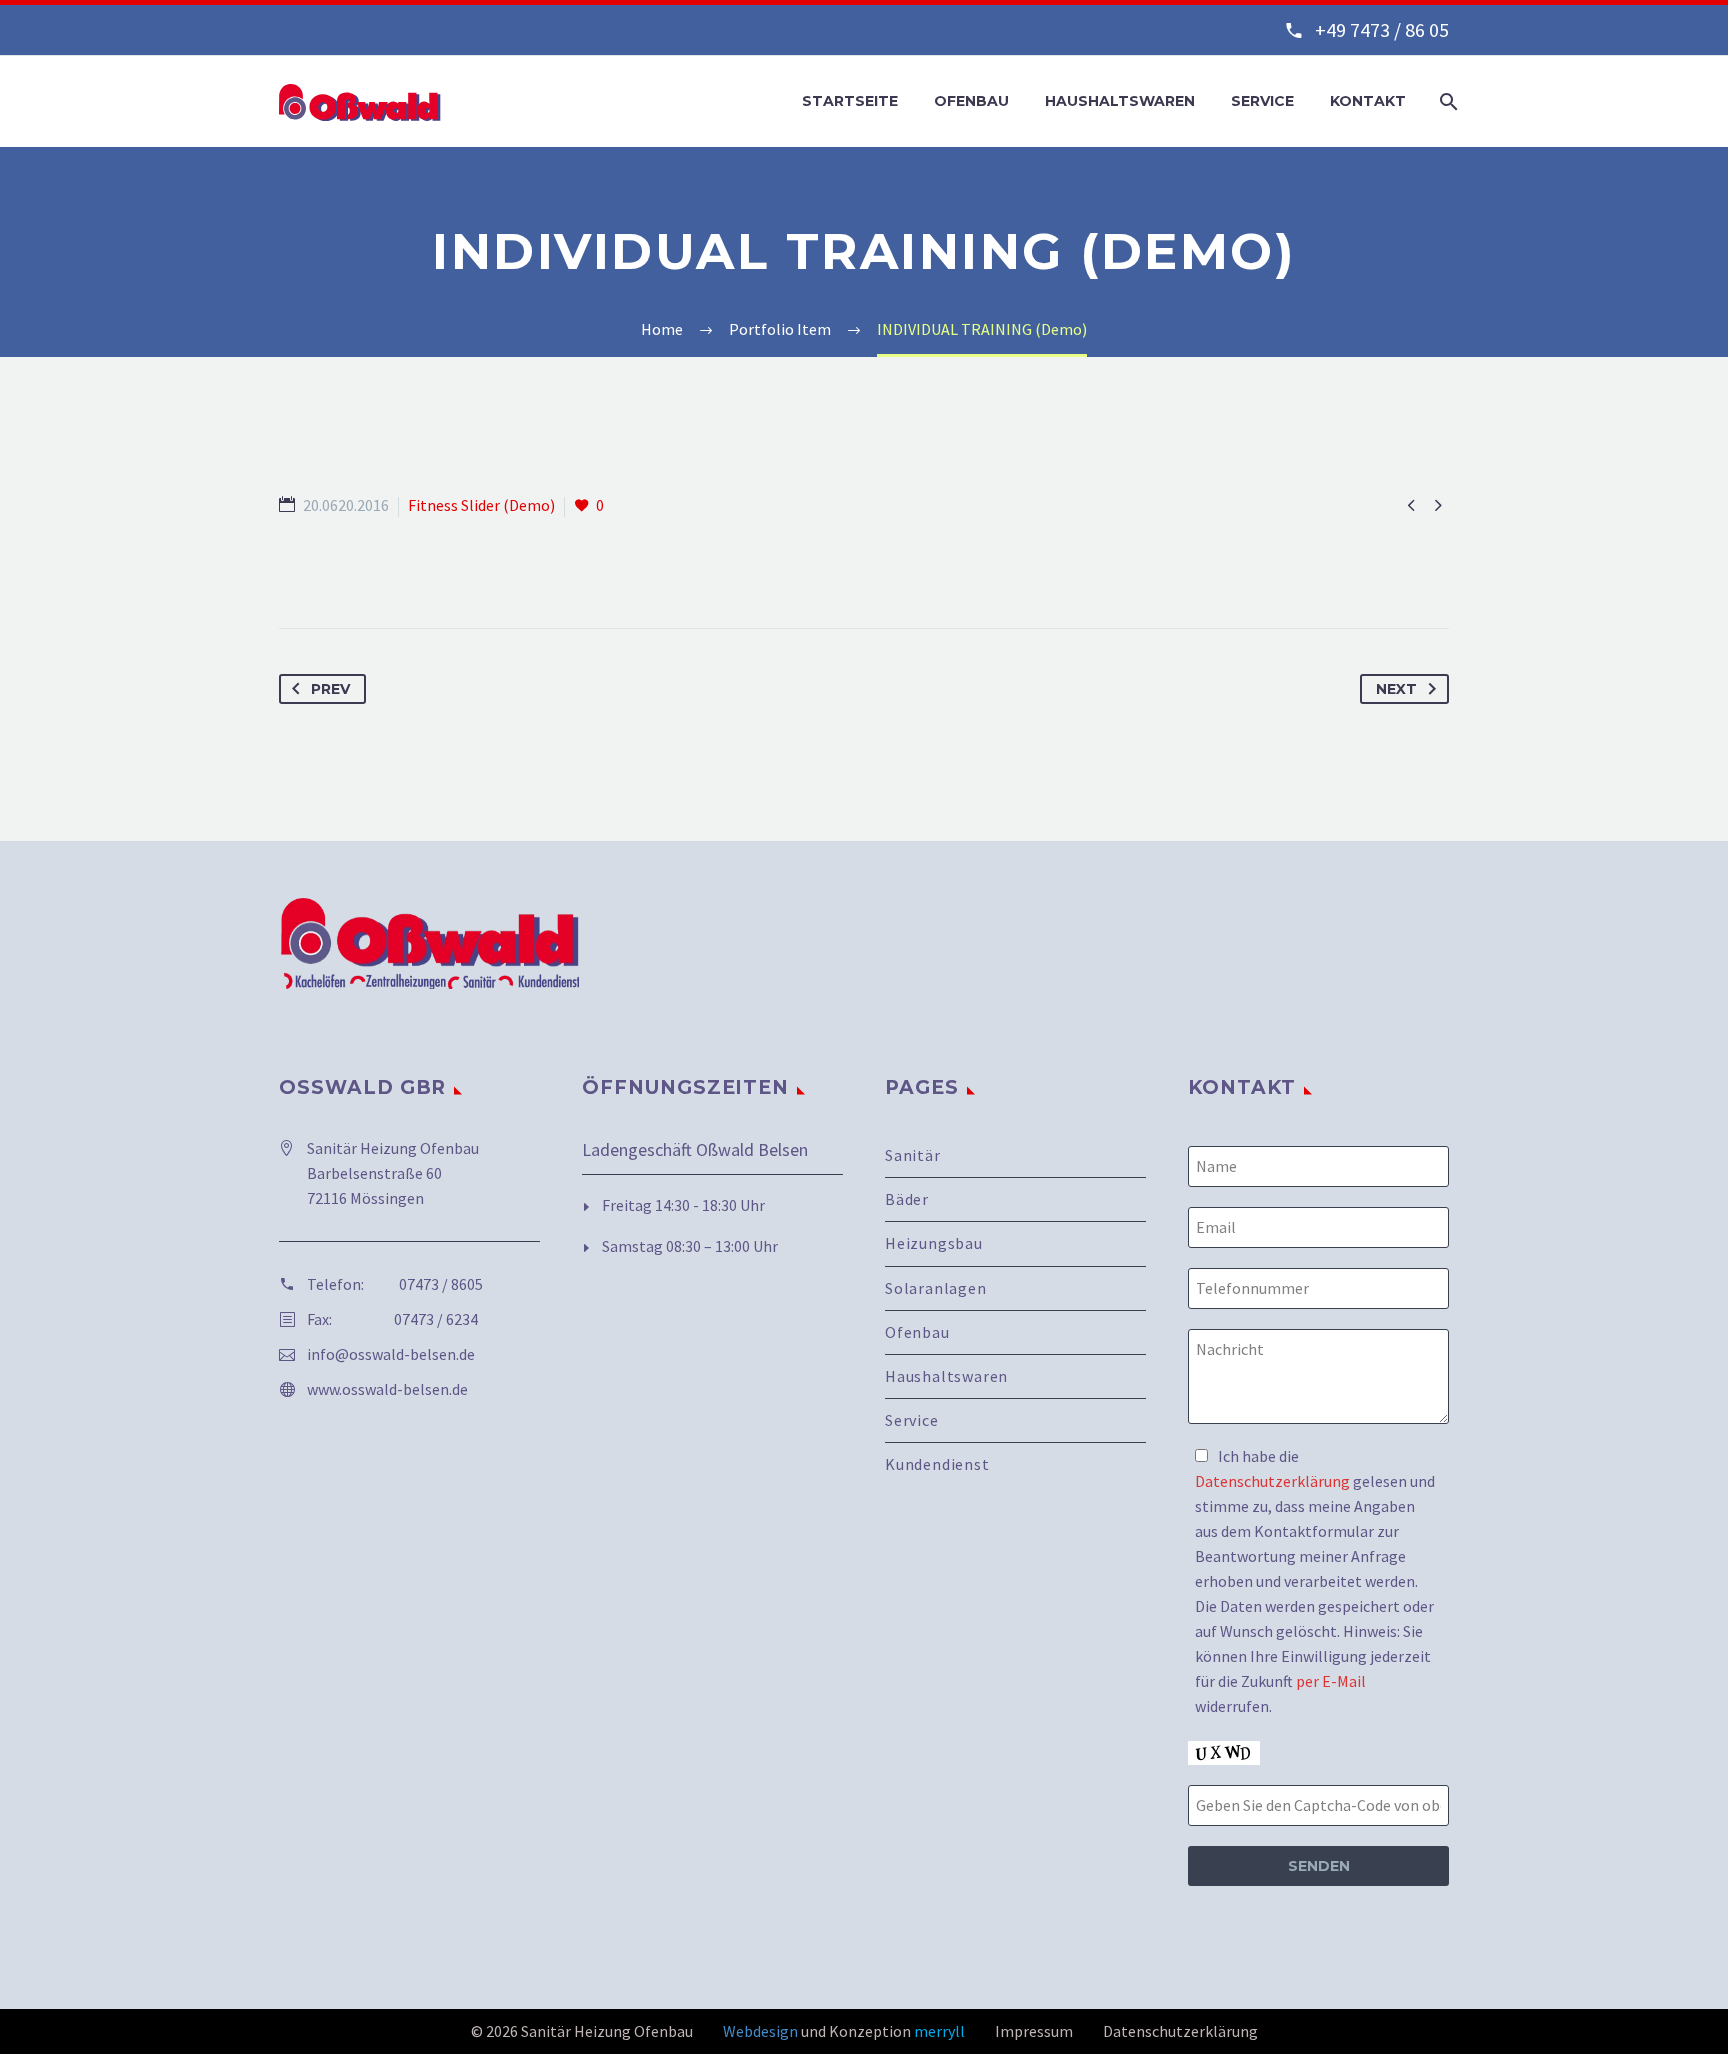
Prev (330, 689)
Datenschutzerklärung (1272, 1481)
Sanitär (913, 1155)
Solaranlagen (936, 1288)
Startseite (850, 101)
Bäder (907, 1199)
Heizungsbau (934, 1243)
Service (1262, 101)
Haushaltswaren (1120, 101)
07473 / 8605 (441, 1284)
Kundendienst (937, 1464)
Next (1396, 689)
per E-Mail (1331, 1681)
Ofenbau (971, 101)
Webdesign (760, 2031)
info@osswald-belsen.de (391, 1354)
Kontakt (1368, 101)
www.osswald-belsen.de (387, 1389)
